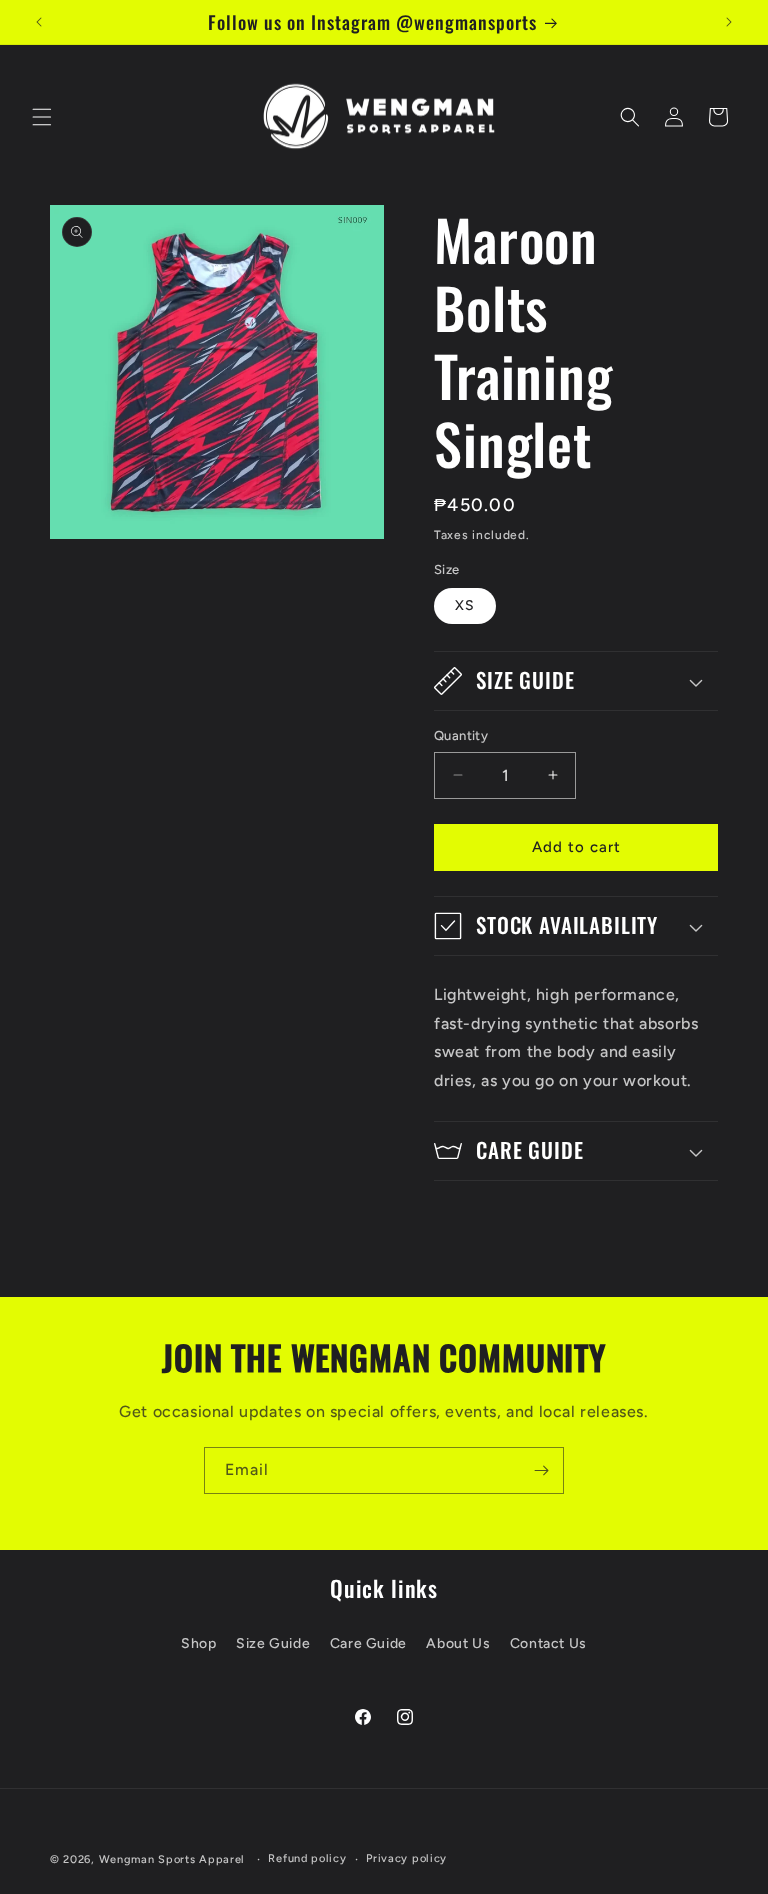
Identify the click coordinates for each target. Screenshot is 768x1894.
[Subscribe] (541, 1470)
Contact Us (548, 1643)
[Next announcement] (729, 22)
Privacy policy (406, 1858)
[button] (42, 117)
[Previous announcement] (39, 22)
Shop (198, 1643)
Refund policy (307, 1858)
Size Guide (273, 1643)
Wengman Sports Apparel (172, 1859)
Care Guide (368, 1643)
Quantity (461, 735)
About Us (458, 1643)
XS (465, 605)
